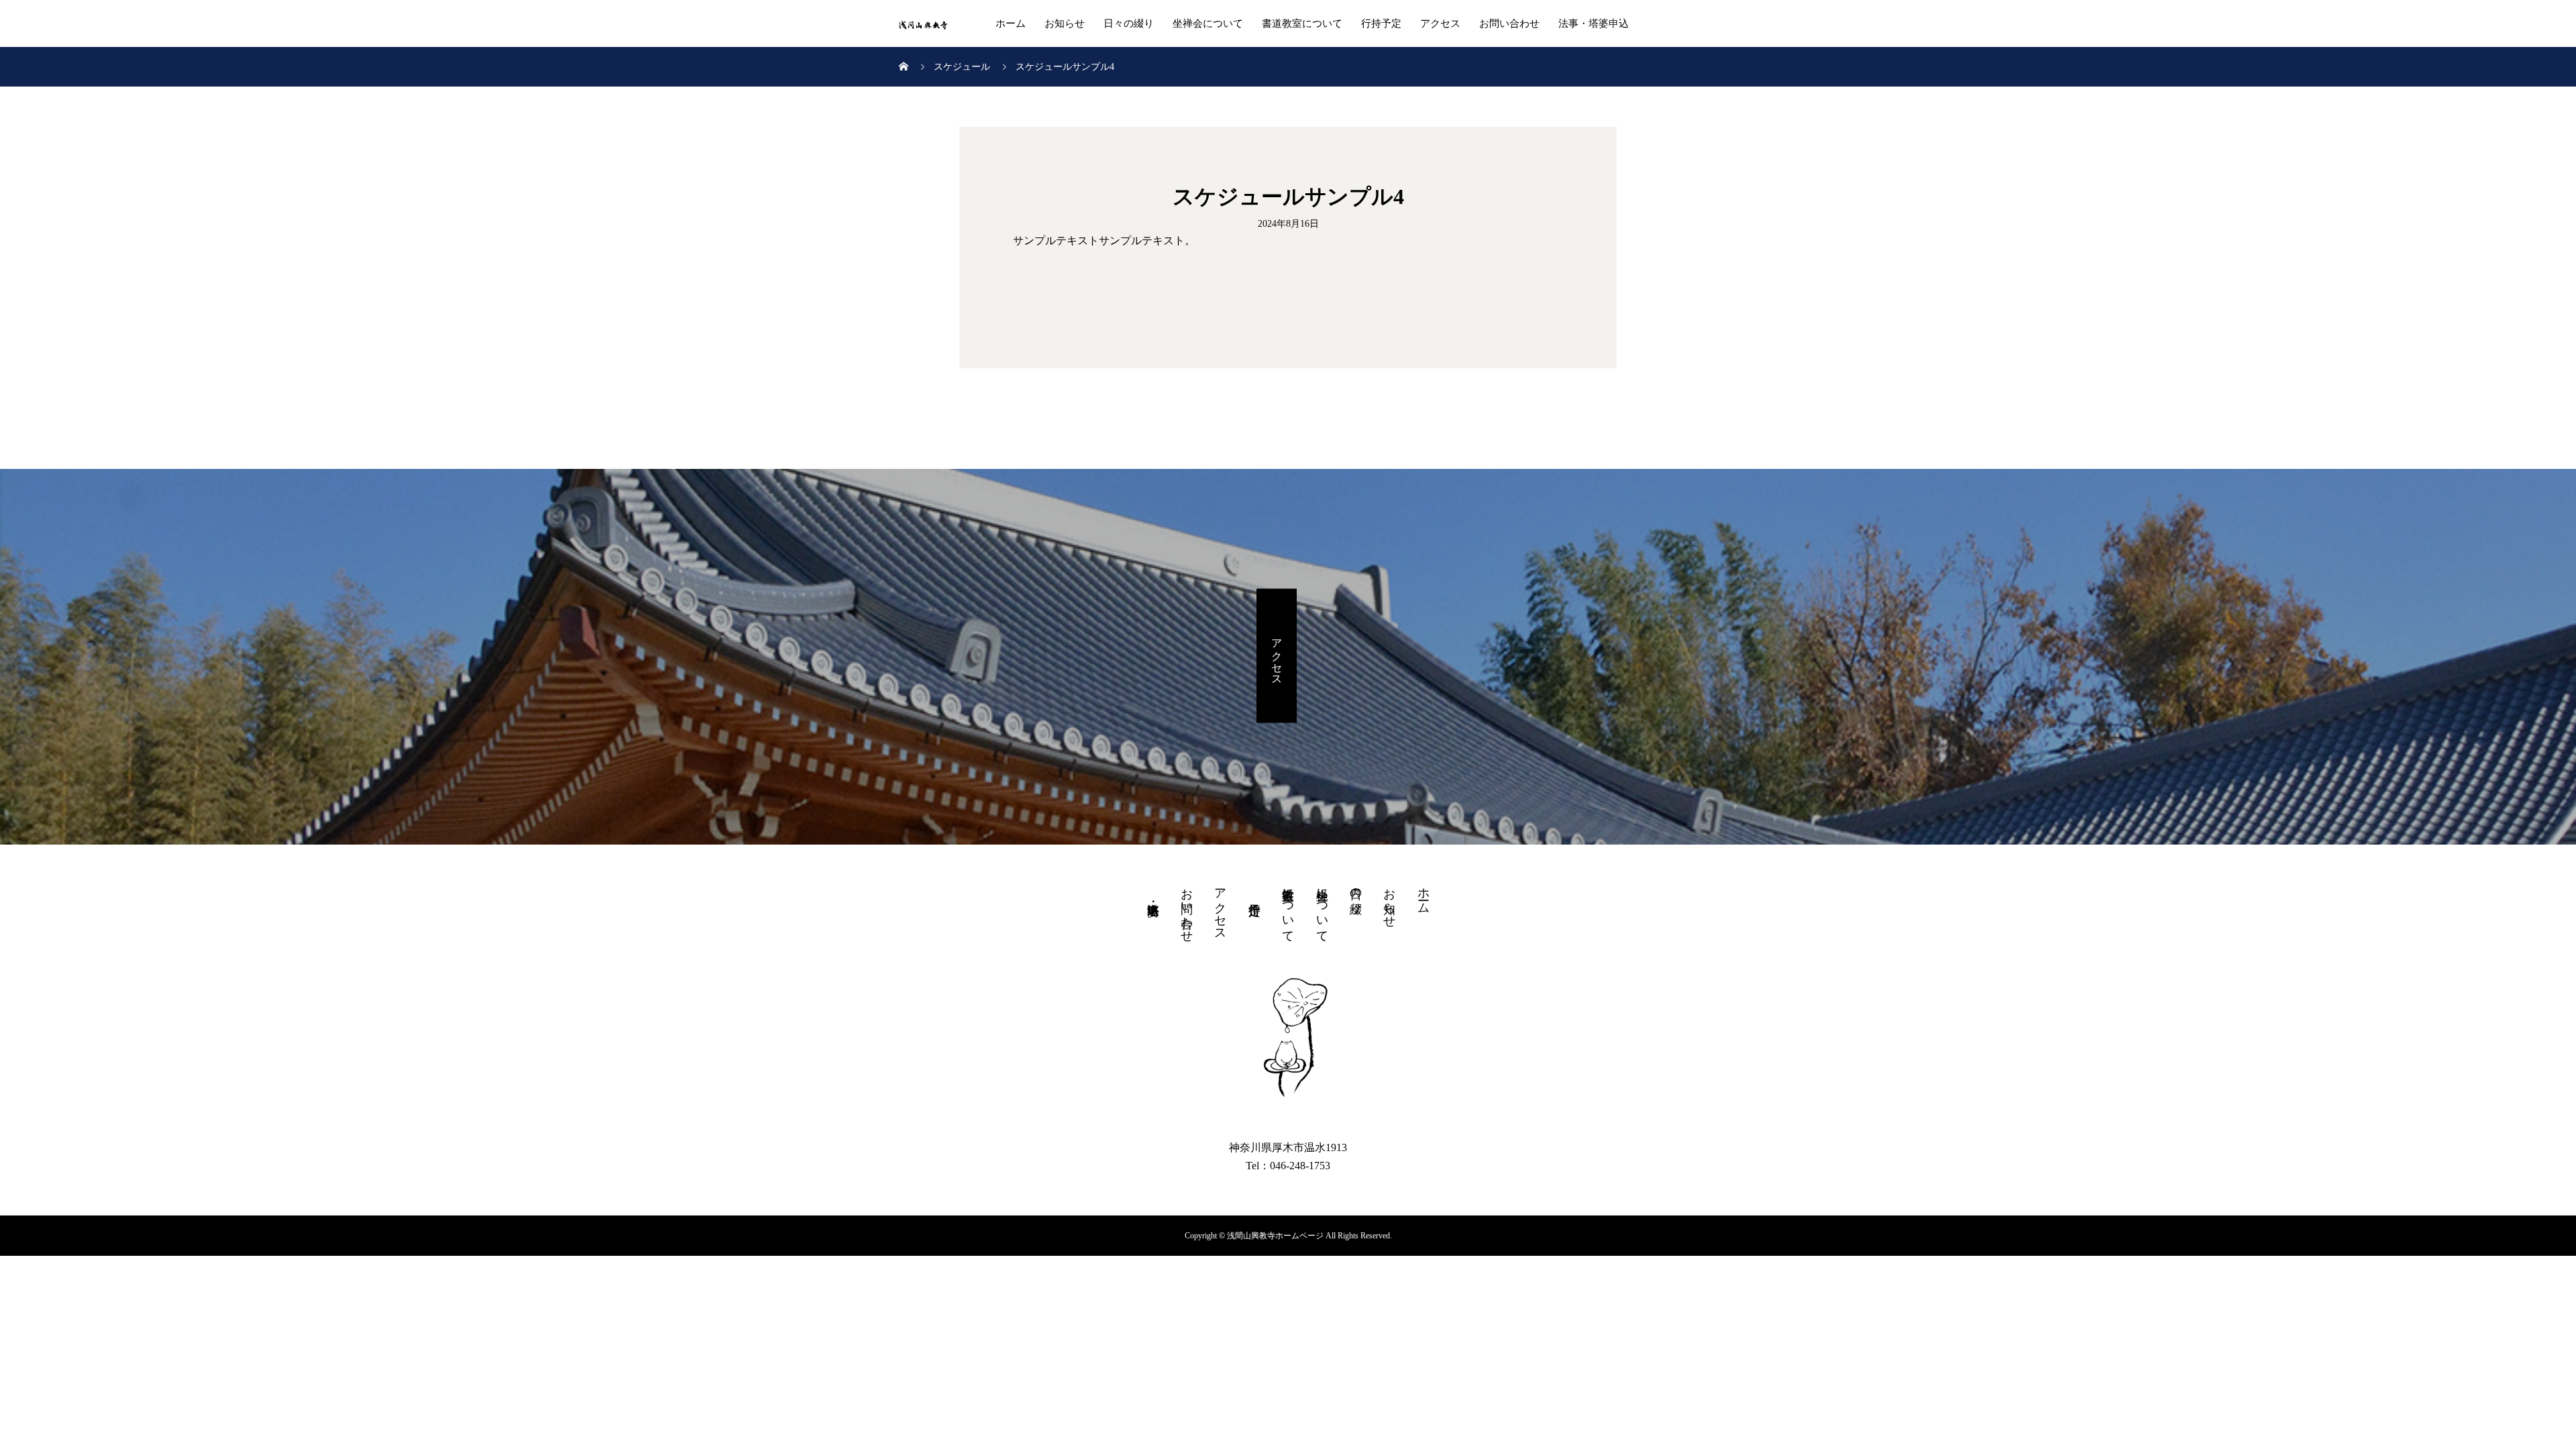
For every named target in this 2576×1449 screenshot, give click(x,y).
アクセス (1440, 23)
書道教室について (1302, 23)
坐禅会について (1208, 23)
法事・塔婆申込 (1594, 23)
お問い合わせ (1509, 23)
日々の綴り (1129, 23)
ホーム (1011, 23)
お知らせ (1065, 23)
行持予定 (1381, 23)
